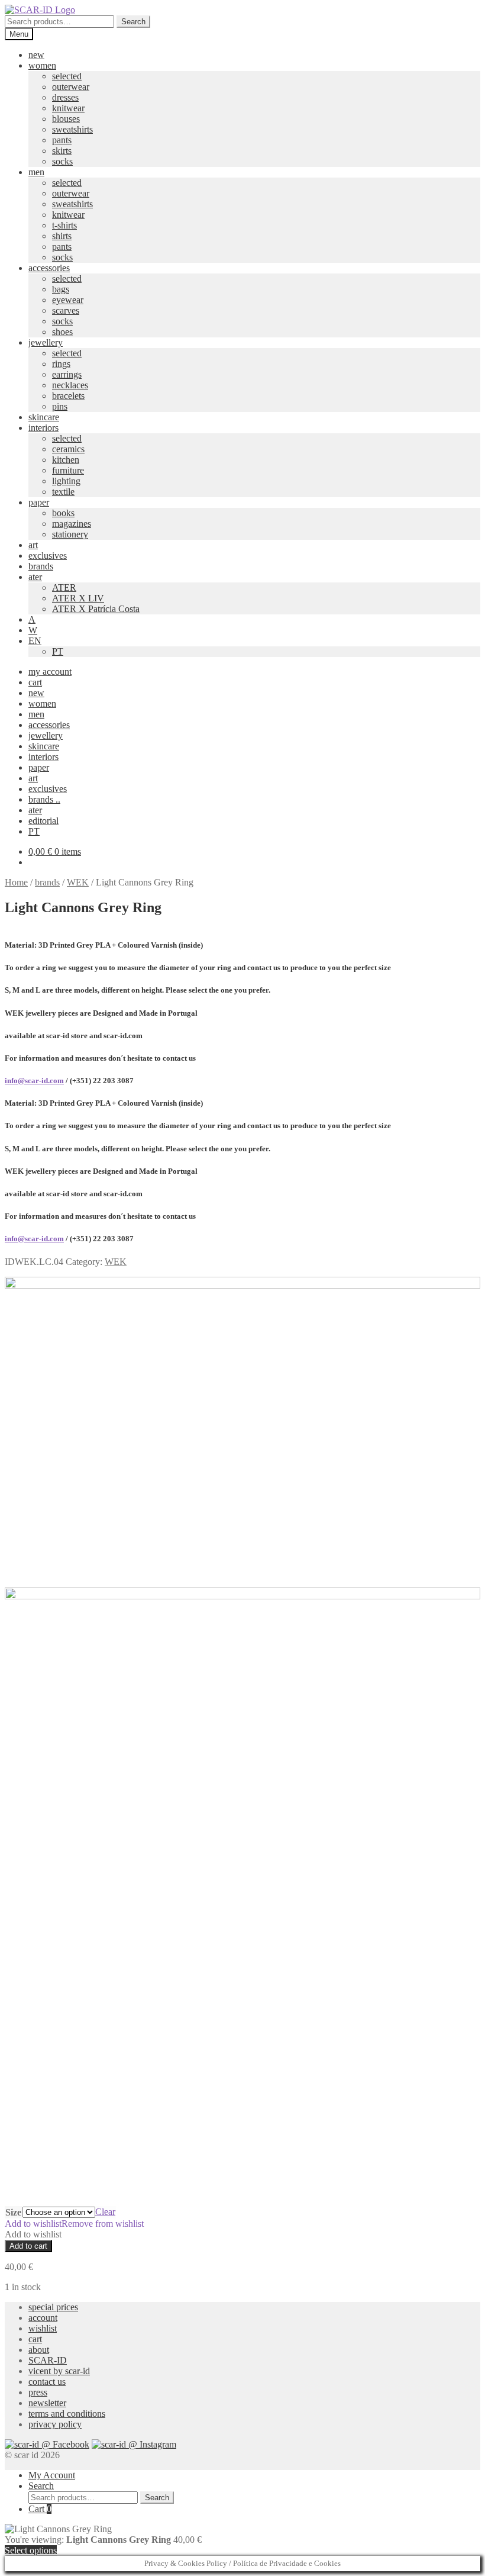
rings (61, 364)
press (38, 2392)
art (33, 545)
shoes (62, 332)
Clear (105, 2212)
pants (62, 140)
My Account (52, 2475)
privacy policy (55, 2424)
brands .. (44, 799)
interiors (43, 428)
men (36, 172)
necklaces (70, 385)
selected (67, 76)
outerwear (71, 87)
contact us (47, 2382)
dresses (65, 97)
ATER (64, 587)
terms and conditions (67, 2414)
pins (60, 406)
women (42, 65)
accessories (49, 268)
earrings (67, 374)
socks (62, 161)
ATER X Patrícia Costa (96, 609)
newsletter (47, 2403)
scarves (66, 310)
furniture (68, 470)
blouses (66, 119)
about (39, 2350)
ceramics (68, 449)
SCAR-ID (48, 2360)
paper (39, 502)
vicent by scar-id (59, 2371)
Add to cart (28, 2246)
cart (35, 682)
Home (16, 882)
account (43, 2318)
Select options (31, 2550)
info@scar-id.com (34, 1081)
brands (41, 566)
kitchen (66, 460)
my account (50, 672)
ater (35, 577)
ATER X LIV (78, 598)
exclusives (48, 556)
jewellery (46, 342)
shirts (62, 236)
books (63, 513)
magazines (72, 524)
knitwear (68, 108)
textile (63, 492)
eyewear (68, 300)
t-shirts (64, 225)
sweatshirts (72, 129)
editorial (43, 821)
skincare (44, 417)
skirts (62, 151)
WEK (78, 882)
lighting (66, 481)
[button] (74, 2224)
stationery (70, 534)
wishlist (43, 2328)
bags (61, 289)
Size (13, 2212)
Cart (40, 2509)
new (36, 55)
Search (133, 22)
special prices (53, 2307)
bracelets (68, 396)
